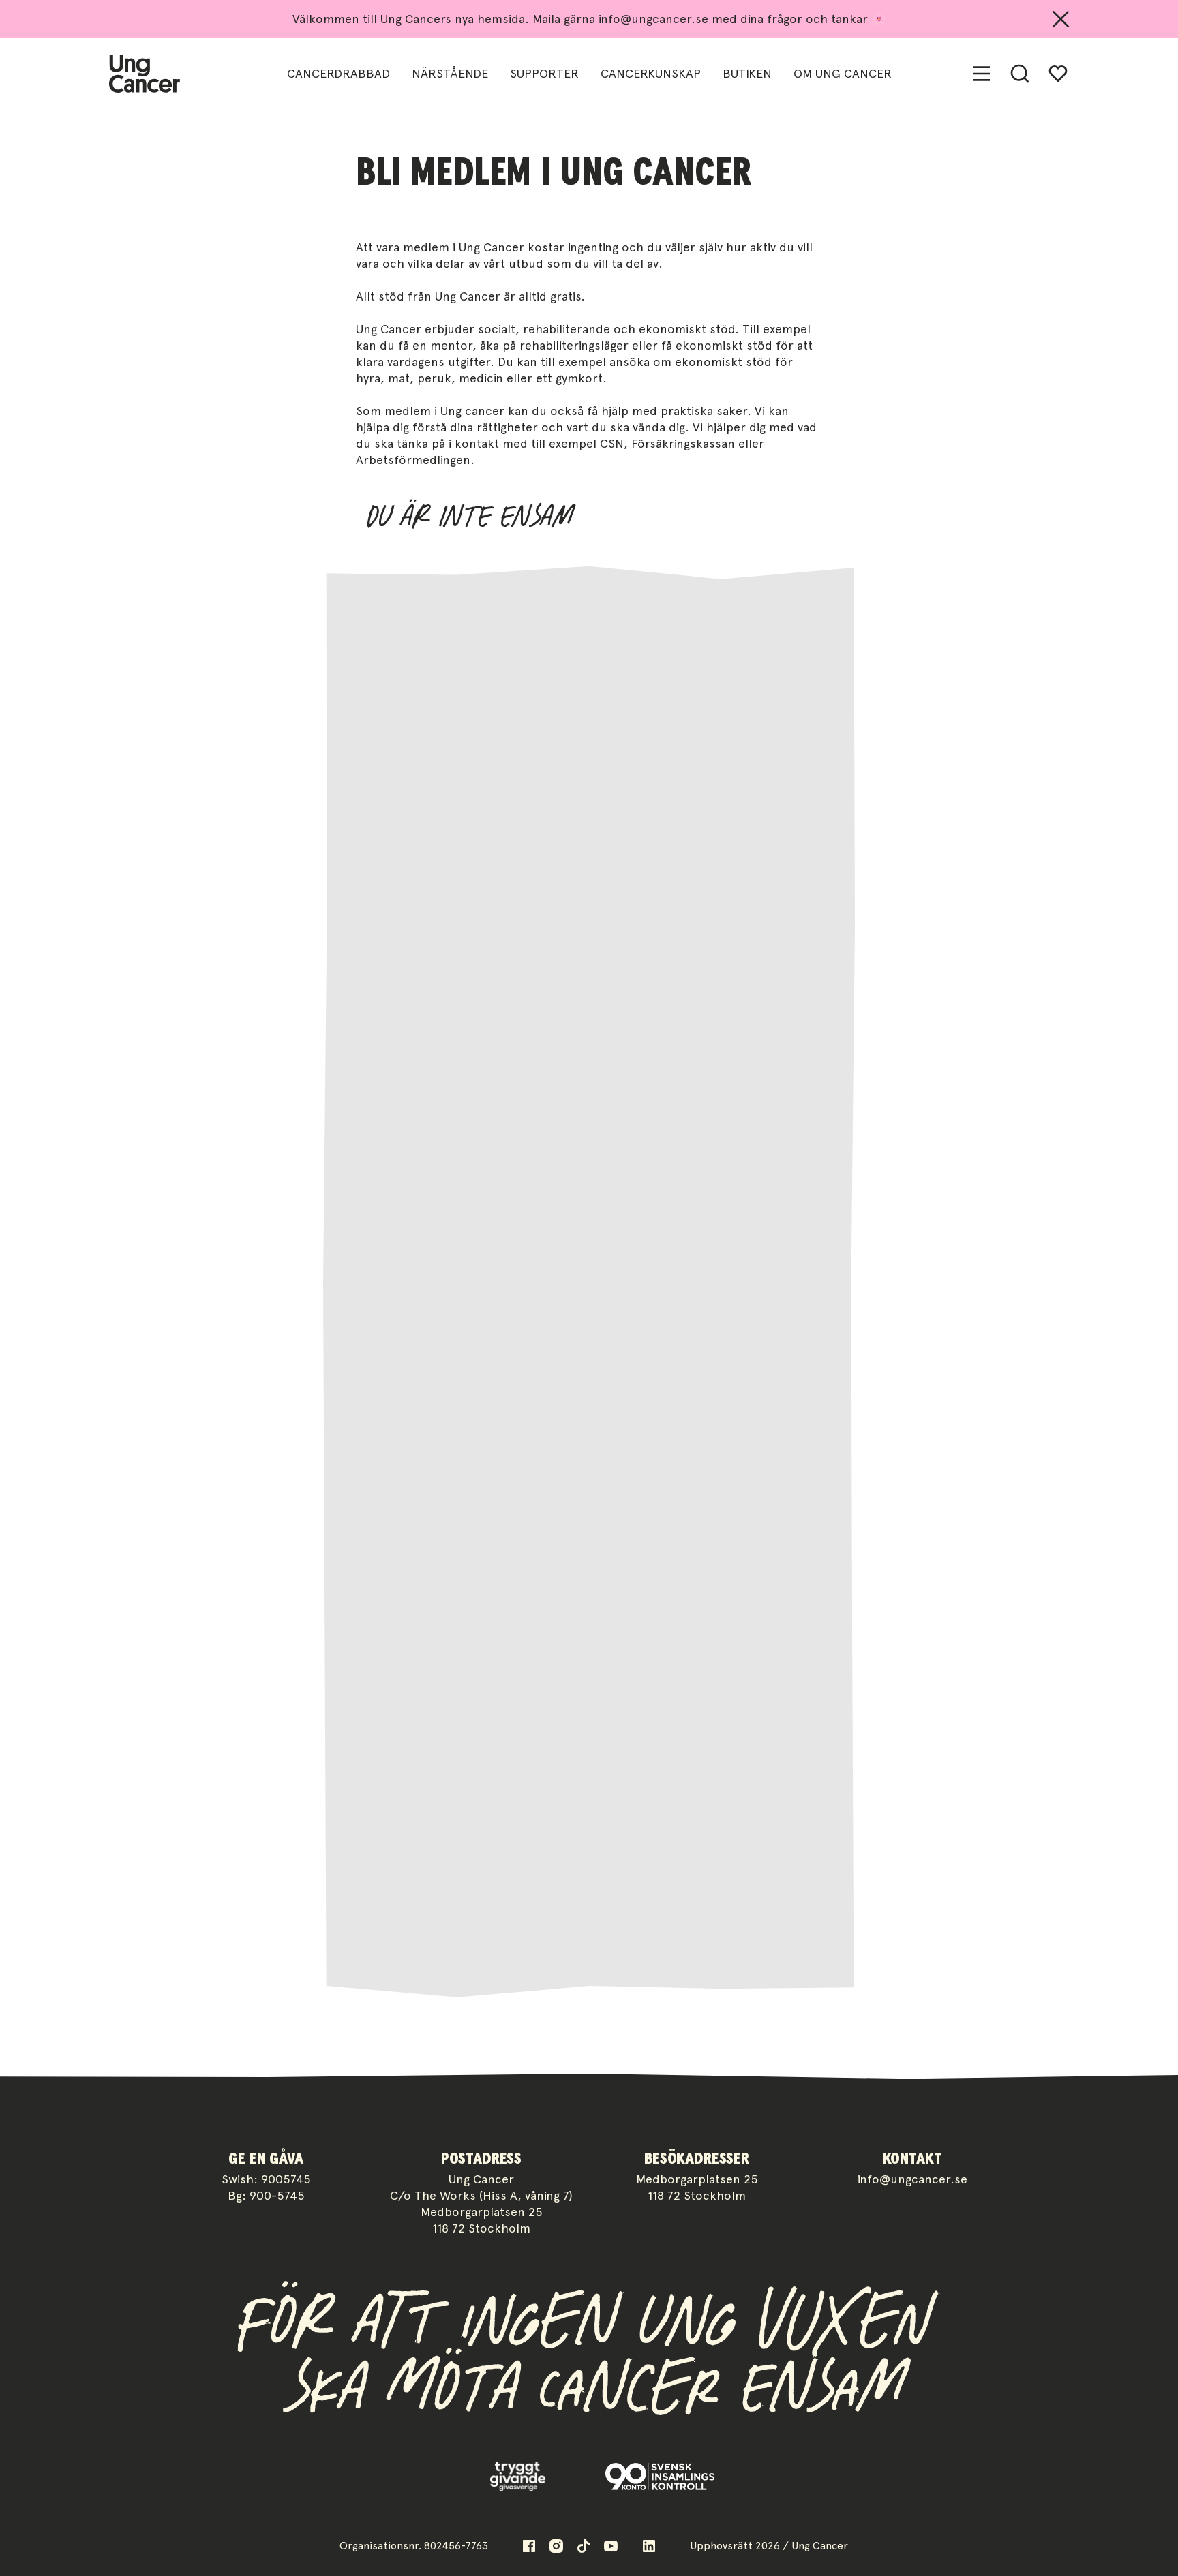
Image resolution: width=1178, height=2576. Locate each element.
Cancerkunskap (651, 73)
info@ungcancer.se (912, 2179)
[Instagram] (556, 2546)
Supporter (544, 73)
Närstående (450, 73)
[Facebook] (529, 2546)
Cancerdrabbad (338, 73)
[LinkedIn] (649, 2546)
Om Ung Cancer (843, 73)
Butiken (747, 73)
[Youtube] (611, 2546)
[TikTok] (584, 2546)
